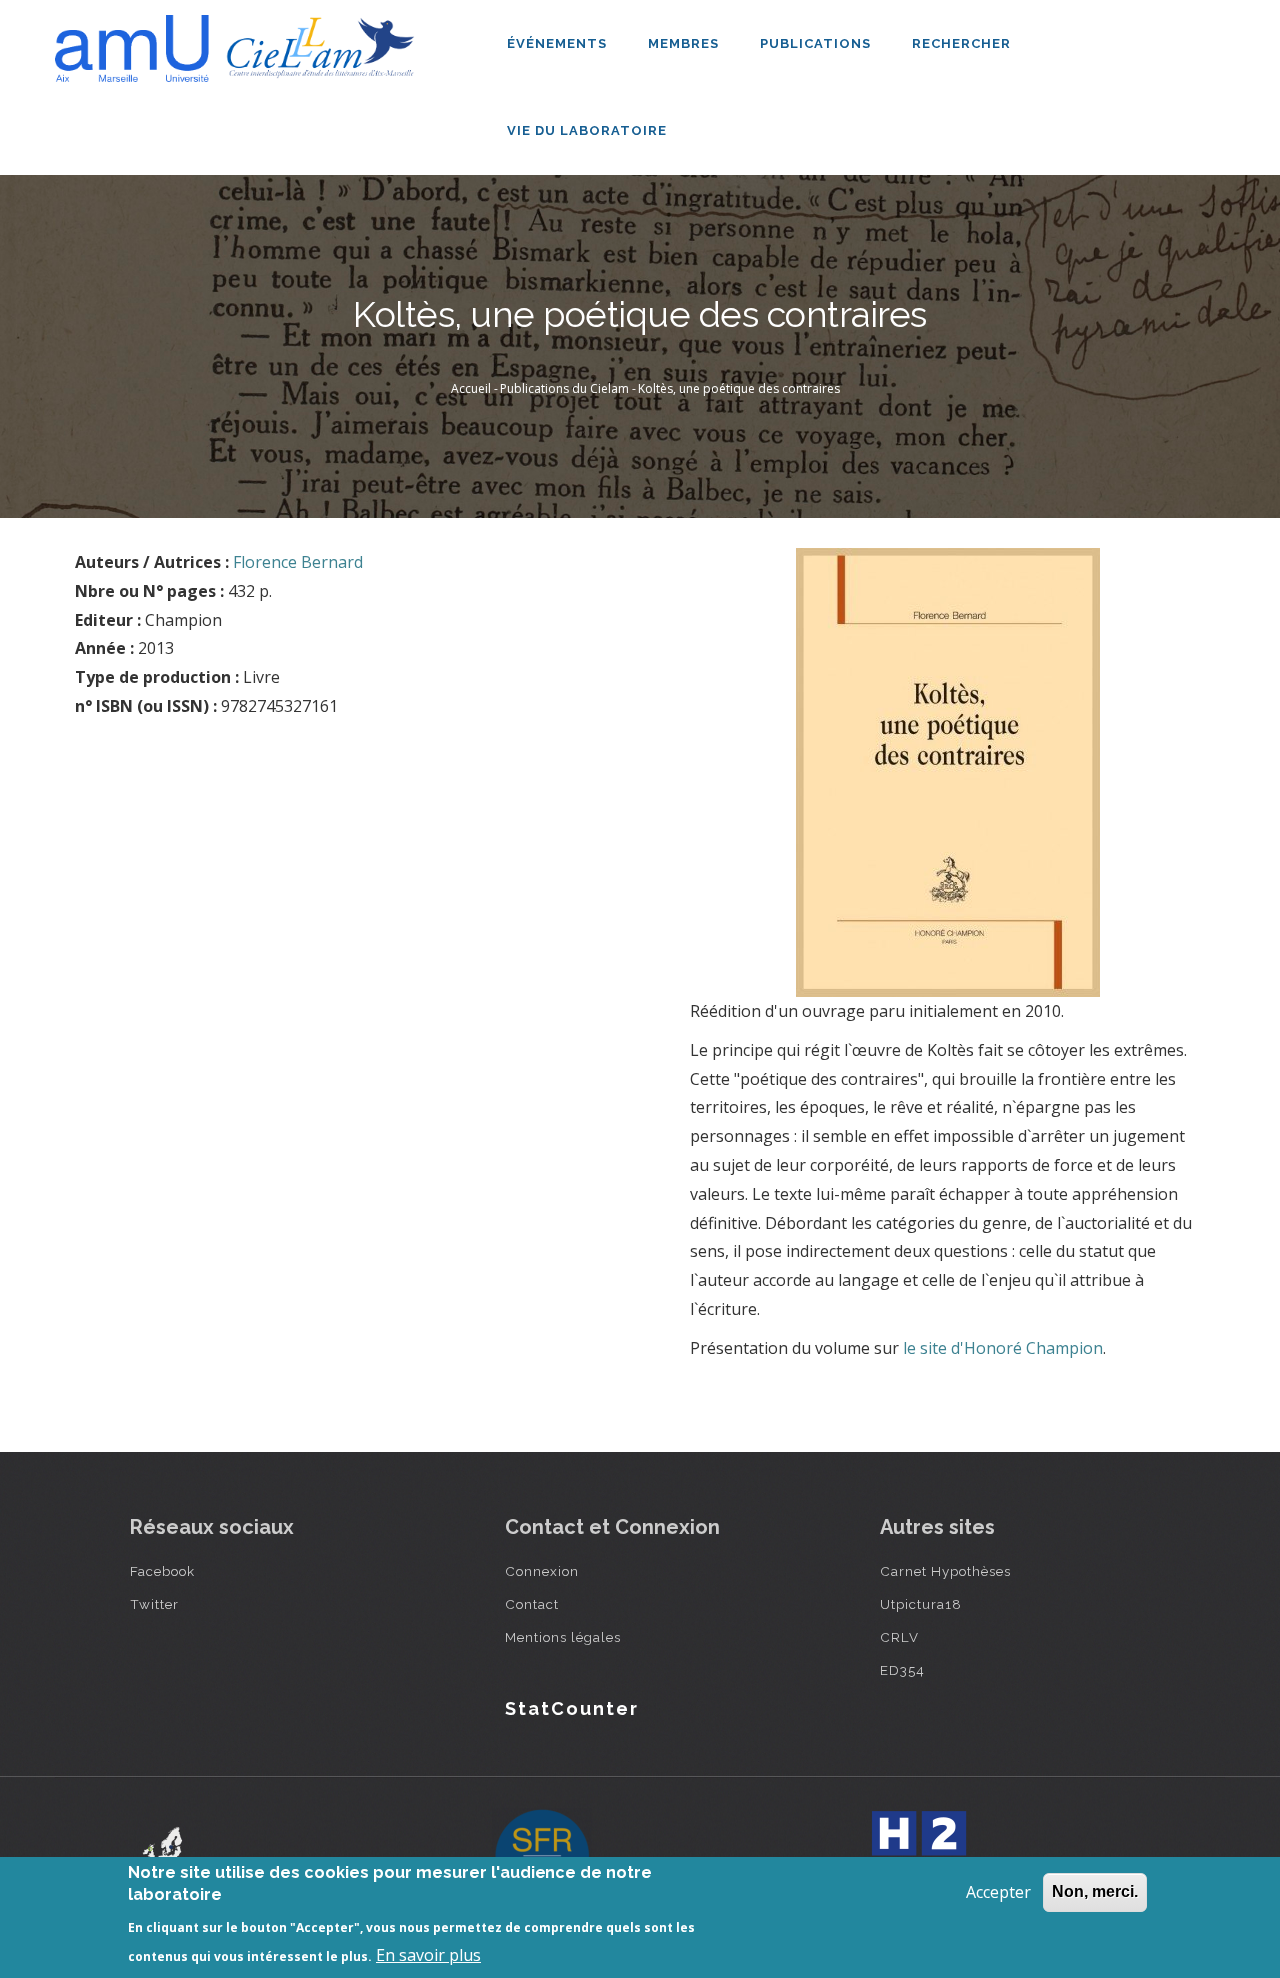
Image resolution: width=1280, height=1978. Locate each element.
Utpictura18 (921, 1604)
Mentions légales (563, 1637)
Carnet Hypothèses (945, 1571)
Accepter (998, 1892)
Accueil (471, 388)
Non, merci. (1095, 1891)
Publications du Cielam (564, 388)
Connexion (542, 1571)
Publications (817, 43)
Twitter (154, 1604)
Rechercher (961, 43)
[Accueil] (240, 41)
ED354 (902, 1670)
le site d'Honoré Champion (1003, 1348)
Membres (685, 43)
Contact (532, 1604)
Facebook (162, 1571)
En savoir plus (428, 1954)
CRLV (899, 1637)
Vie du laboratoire (589, 130)
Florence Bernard (298, 562)
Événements (559, 43)
